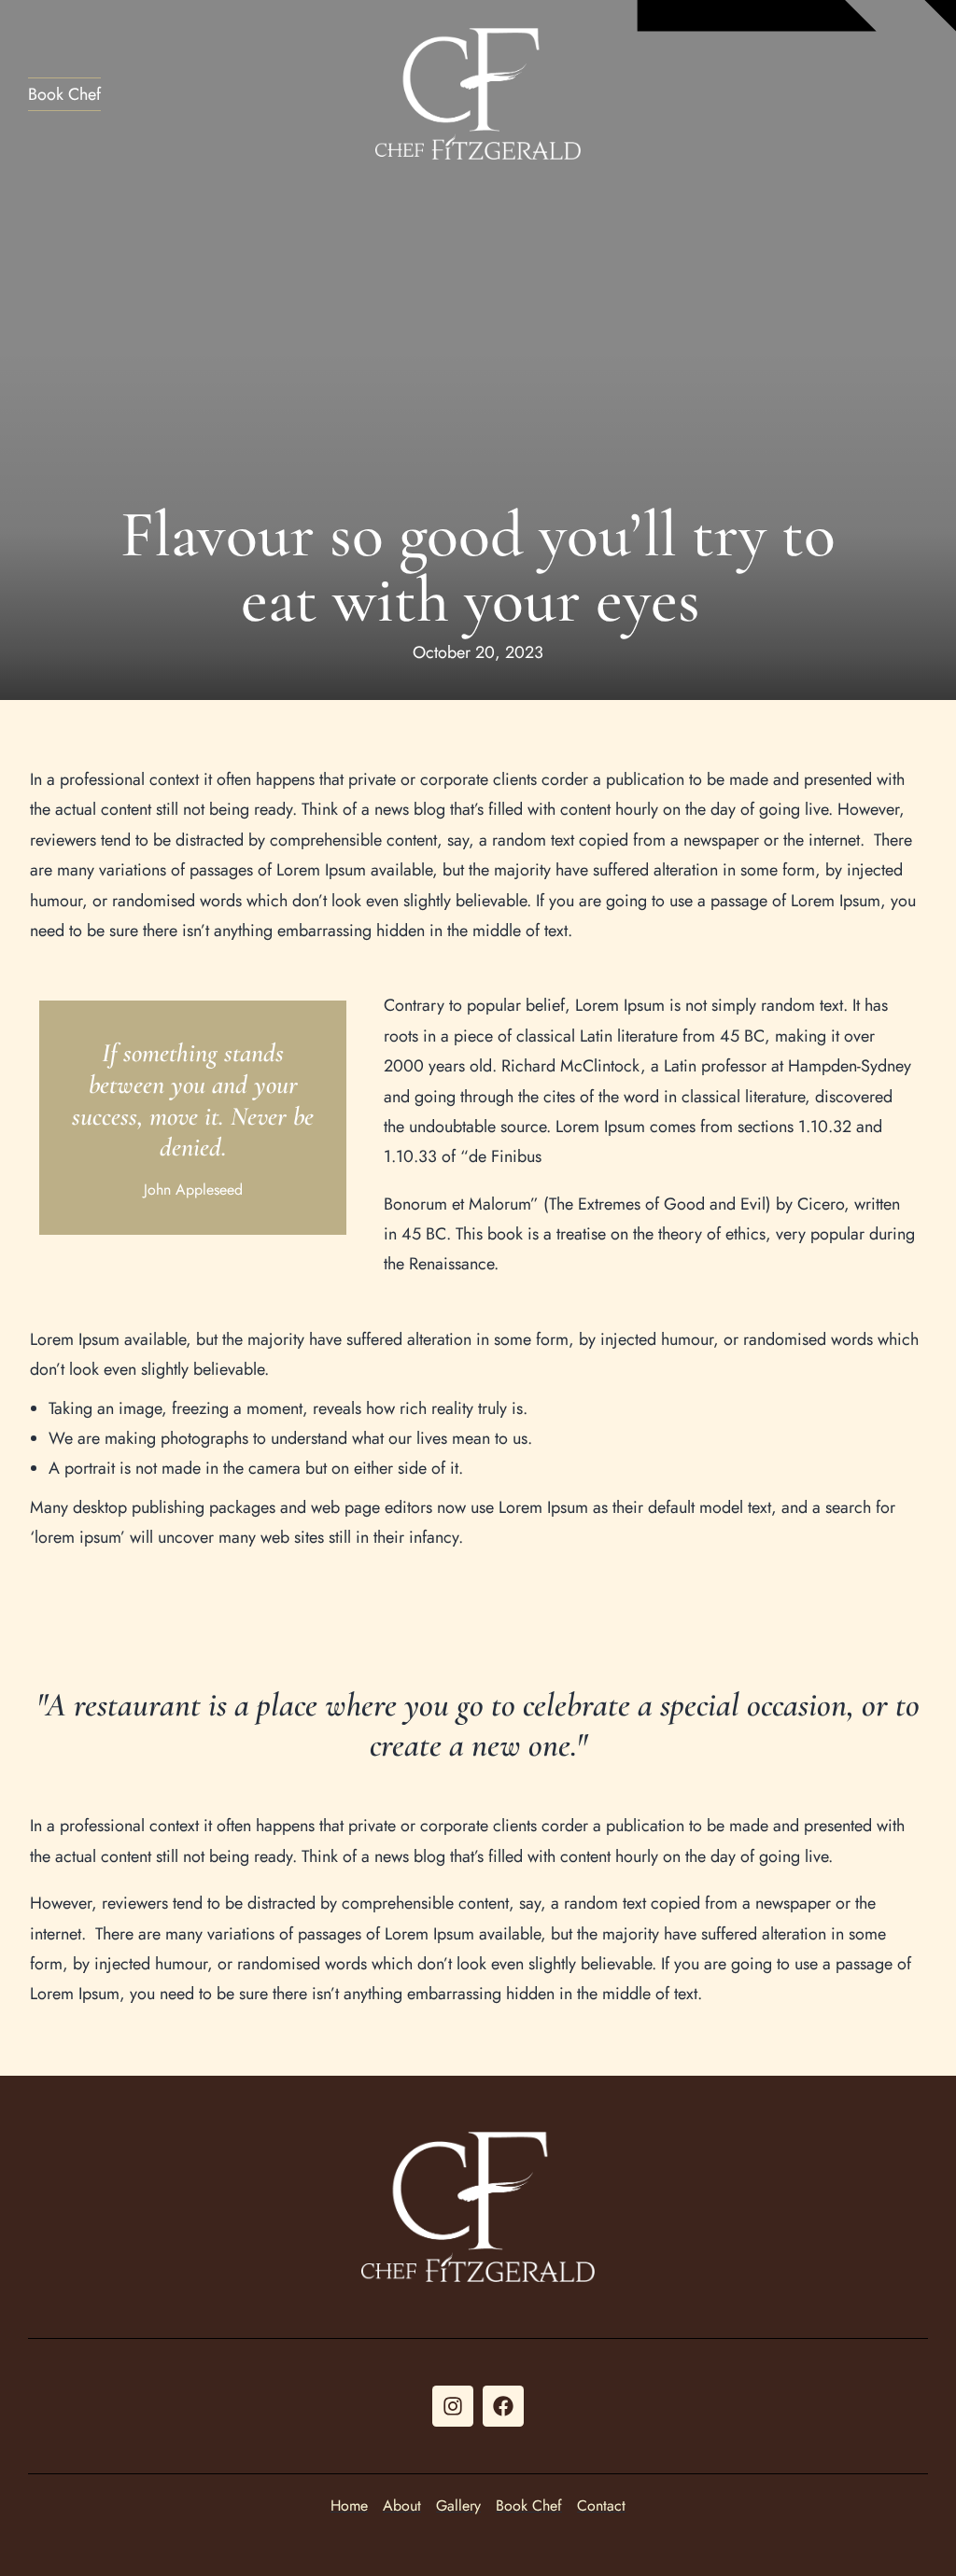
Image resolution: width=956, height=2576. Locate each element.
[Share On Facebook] (46, 2535)
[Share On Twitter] (74, 2535)
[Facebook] (503, 2406)
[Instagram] (453, 2406)
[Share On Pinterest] (102, 2535)
